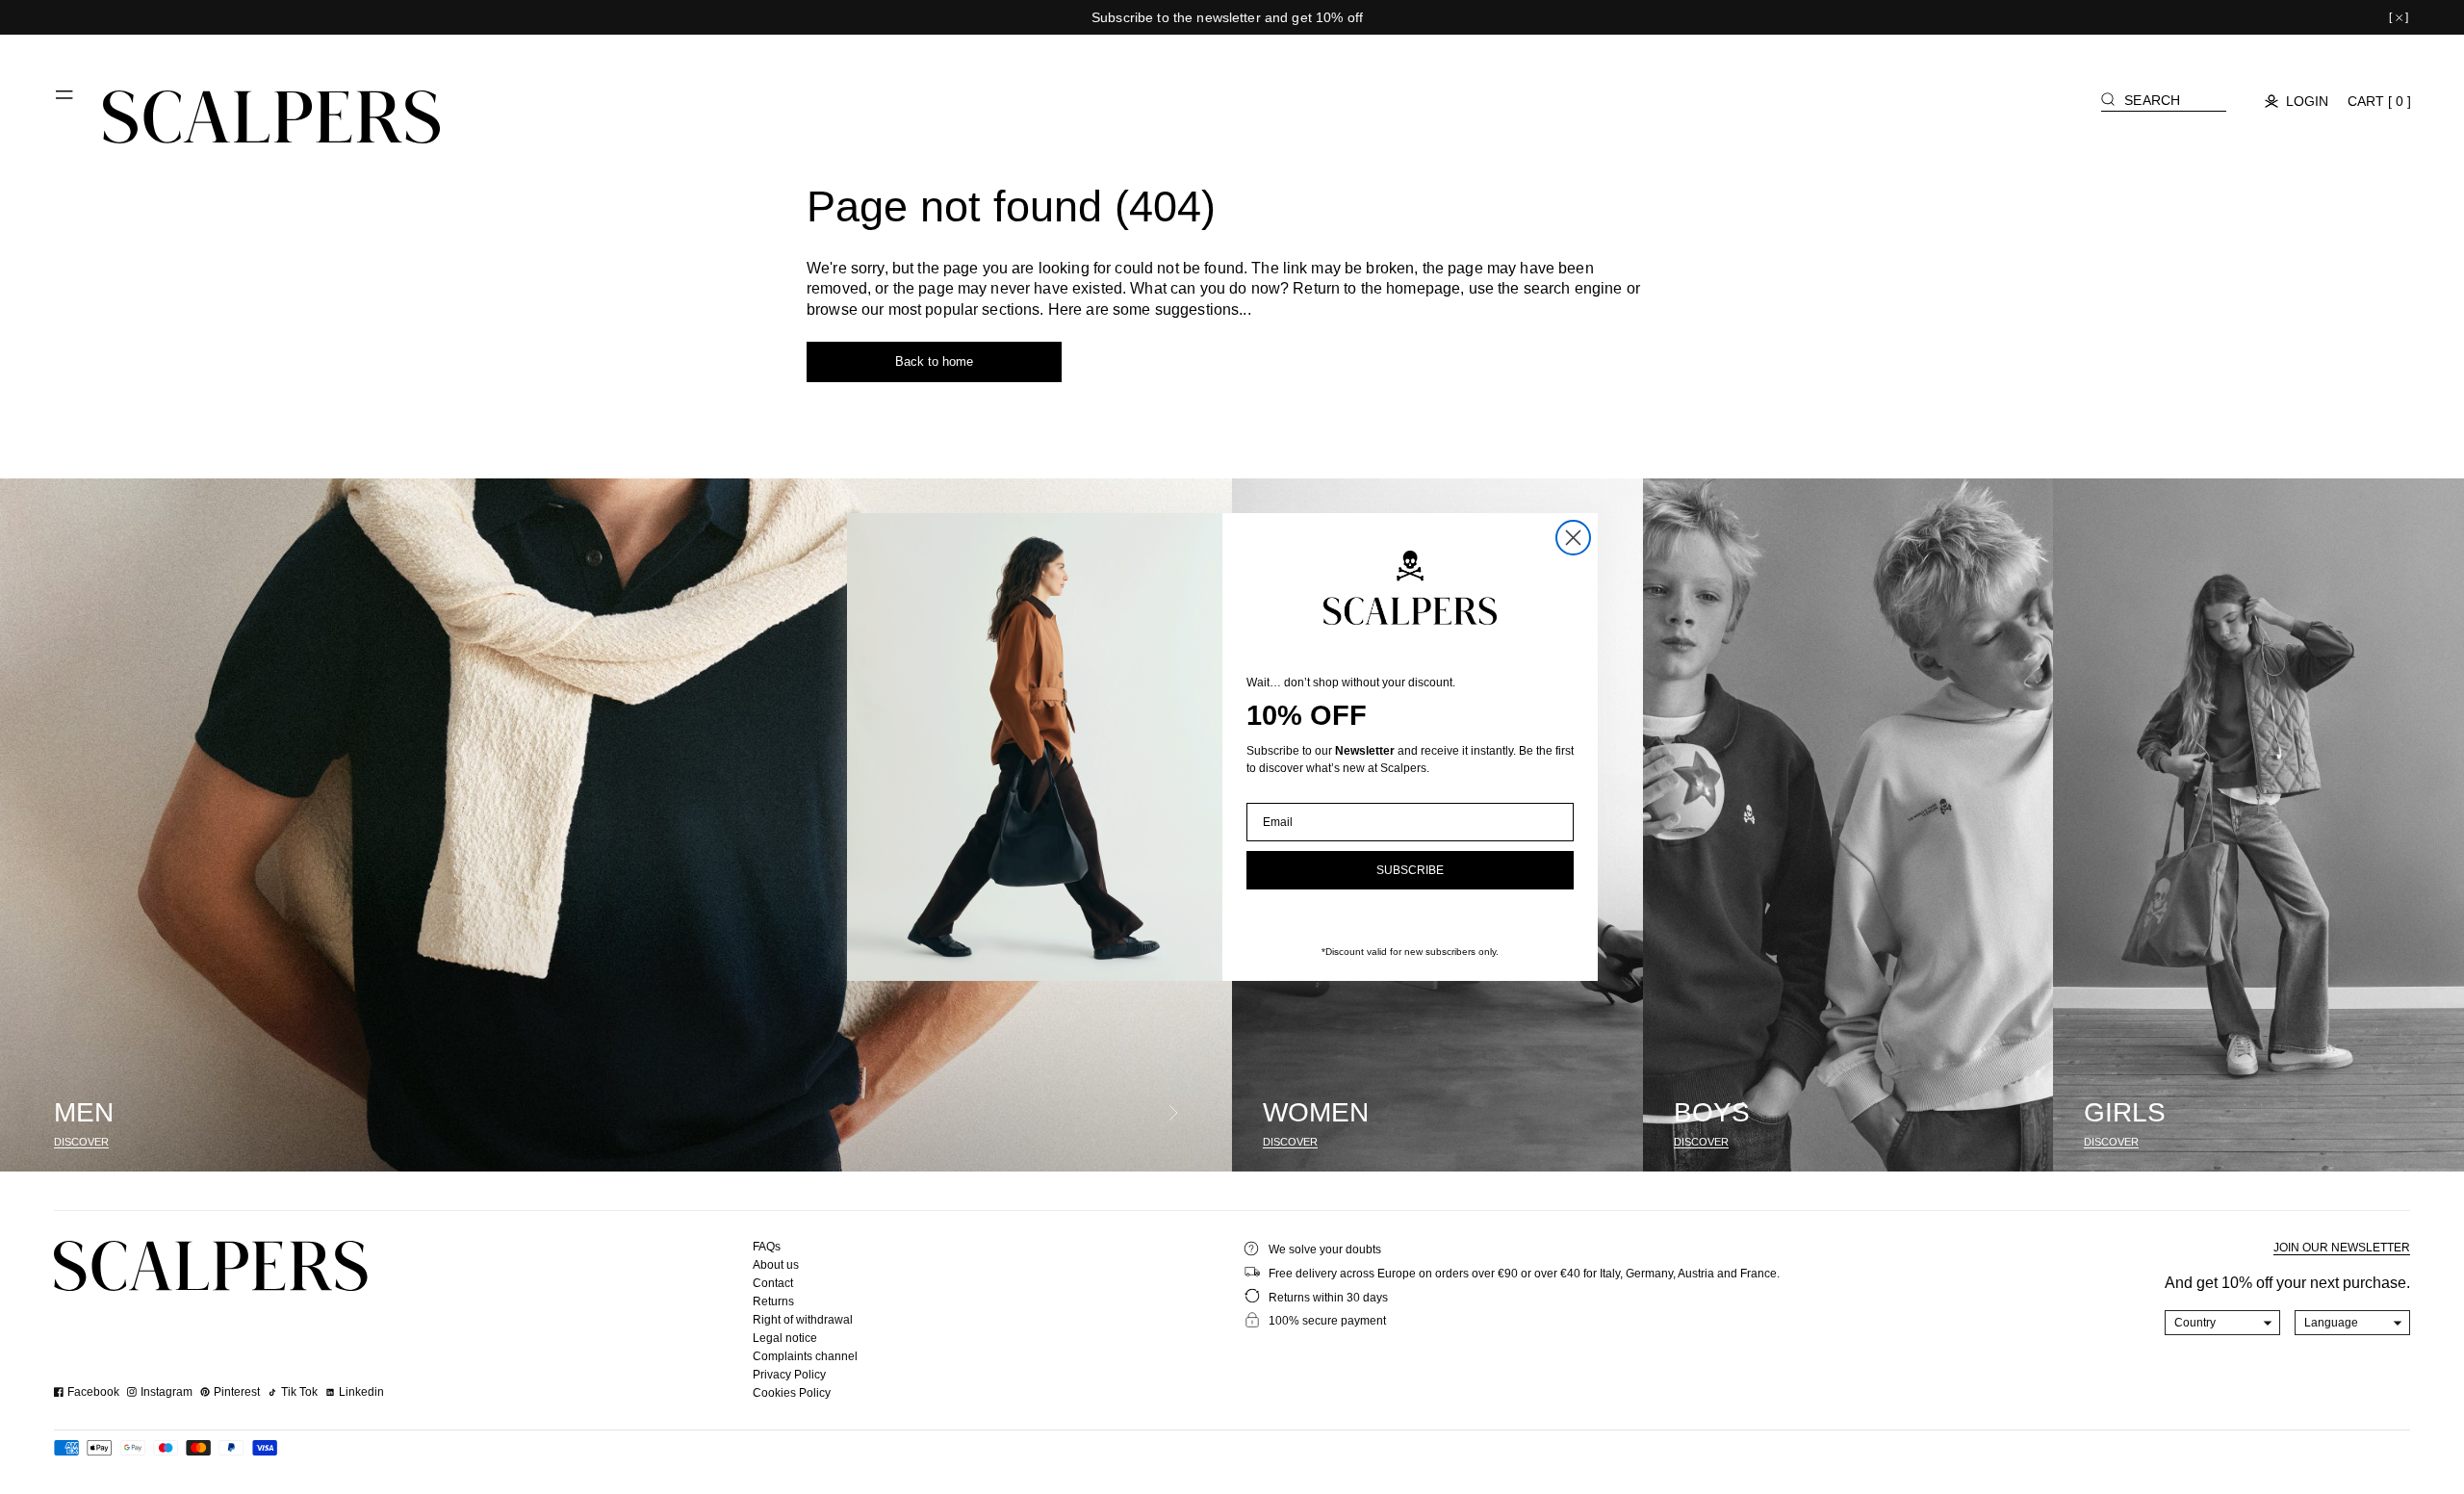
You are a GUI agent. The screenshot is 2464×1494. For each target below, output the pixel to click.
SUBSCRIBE (1410, 870)
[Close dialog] (1573, 538)
